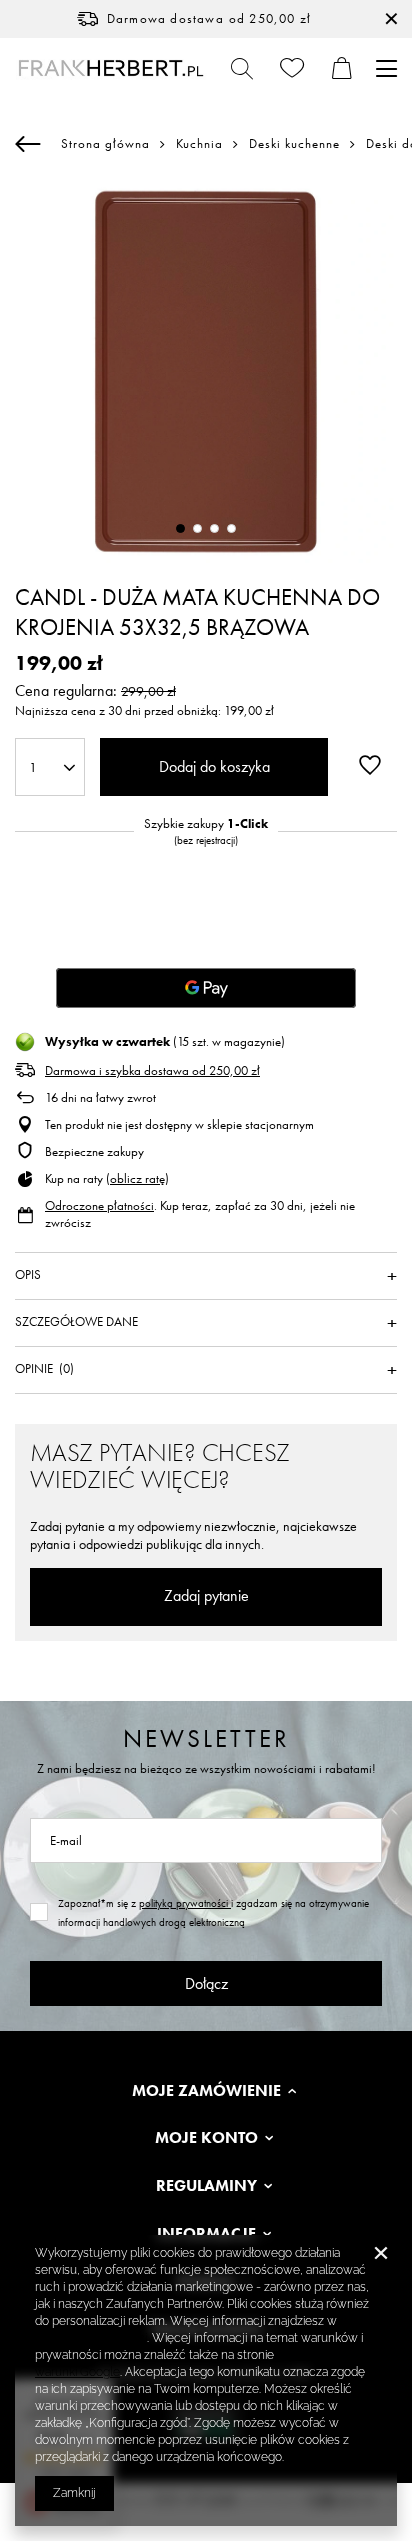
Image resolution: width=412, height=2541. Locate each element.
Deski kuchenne (294, 144)
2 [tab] (197, 528)
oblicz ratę (137, 1178)
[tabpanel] (206, 372)
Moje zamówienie (206, 2091)
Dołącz (206, 1983)
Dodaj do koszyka (214, 766)
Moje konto (206, 2138)
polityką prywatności (185, 1903)
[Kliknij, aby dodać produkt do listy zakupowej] (370, 765)
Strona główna (105, 143)
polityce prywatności (91, 2338)
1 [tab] (180, 528)
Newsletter (206, 1738)
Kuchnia (199, 144)
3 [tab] (214, 528)
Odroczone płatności (99, 1205)
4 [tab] (231, 528)
